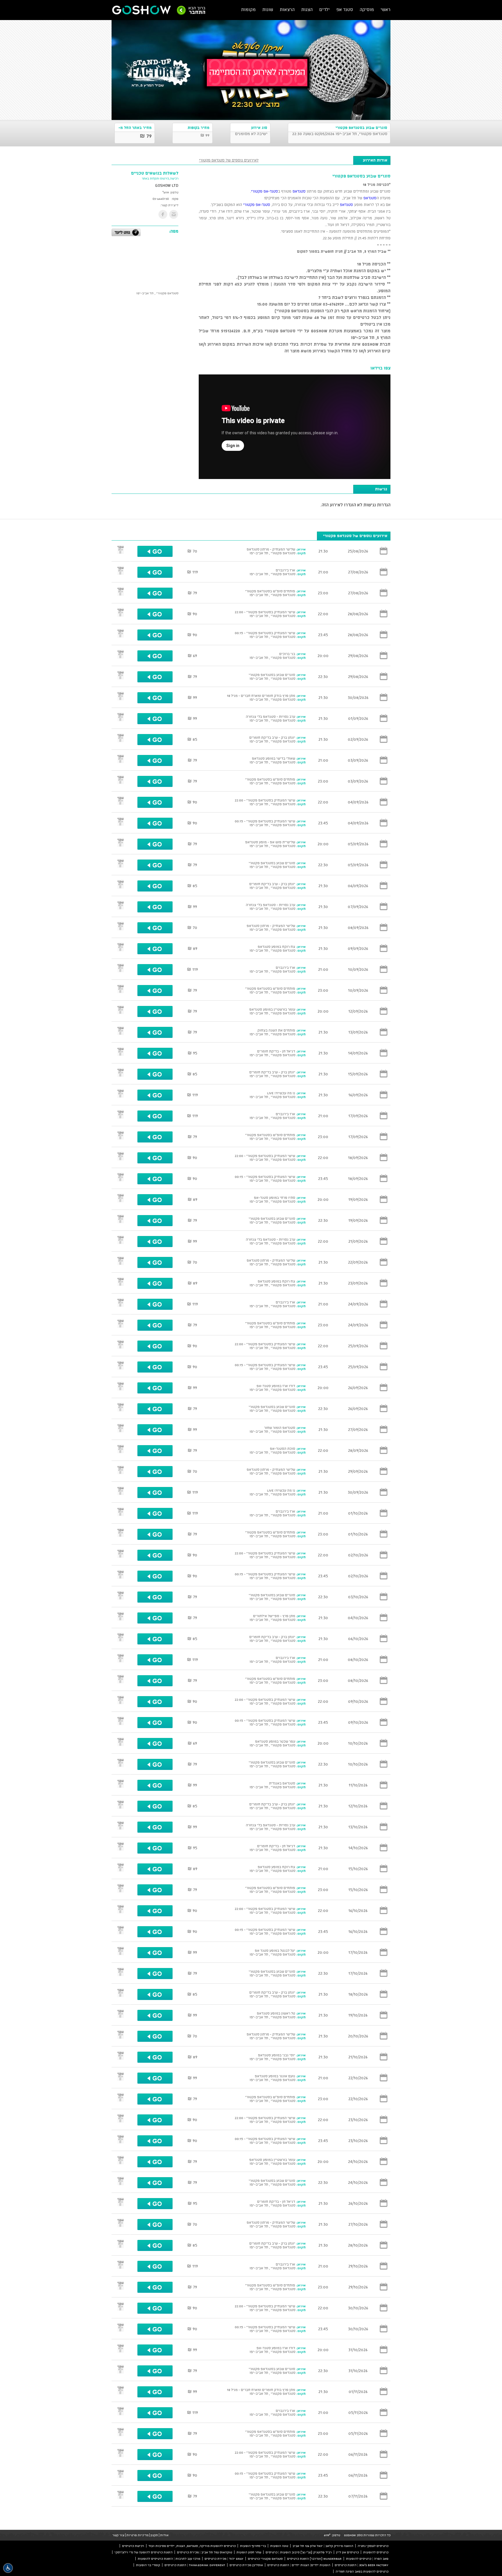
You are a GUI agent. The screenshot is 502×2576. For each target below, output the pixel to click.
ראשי (386, 9)
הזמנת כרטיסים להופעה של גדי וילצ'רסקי (144, 2552)
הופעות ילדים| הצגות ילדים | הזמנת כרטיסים (299, 2565)
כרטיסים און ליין (347, 2552)
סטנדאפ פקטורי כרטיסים (265, 2559)
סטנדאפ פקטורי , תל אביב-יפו (157, 293)
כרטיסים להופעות (376, 2552)
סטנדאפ (298, 191)
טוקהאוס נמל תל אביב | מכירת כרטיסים (205, 2552)
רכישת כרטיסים (133, 2546)
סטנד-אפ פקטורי (265, 191)
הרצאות (287, 9)
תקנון (154, 2535)
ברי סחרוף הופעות (253, 2546)
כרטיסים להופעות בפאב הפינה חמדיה (362, 2571)
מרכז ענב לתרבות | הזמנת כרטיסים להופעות (169, 2559)
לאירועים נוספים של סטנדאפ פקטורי (229, 160)
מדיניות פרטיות (137, 2535)
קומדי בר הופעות (148, 2565)
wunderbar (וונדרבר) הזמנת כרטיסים (314, 2559)
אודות (164, 2535)
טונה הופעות (279, 2546)
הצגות (307, 9)
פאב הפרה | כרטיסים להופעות (367, 2559)
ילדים (324, 9)
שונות (268, 9)
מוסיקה (367, 9)
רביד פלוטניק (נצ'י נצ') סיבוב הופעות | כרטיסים (299, 2552)
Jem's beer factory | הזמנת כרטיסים (362, 2565)
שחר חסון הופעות (249, 2552)
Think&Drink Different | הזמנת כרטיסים (195, 2565)
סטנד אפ (345, 9)
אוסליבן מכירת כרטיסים (246, 2565)
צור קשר (118, 2535)
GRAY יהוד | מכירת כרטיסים (224, 2559)
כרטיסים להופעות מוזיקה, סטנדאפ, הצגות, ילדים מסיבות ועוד (192, 2546)
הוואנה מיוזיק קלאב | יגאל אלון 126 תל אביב (323, 2546)
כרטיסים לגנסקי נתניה (373, 2546)
